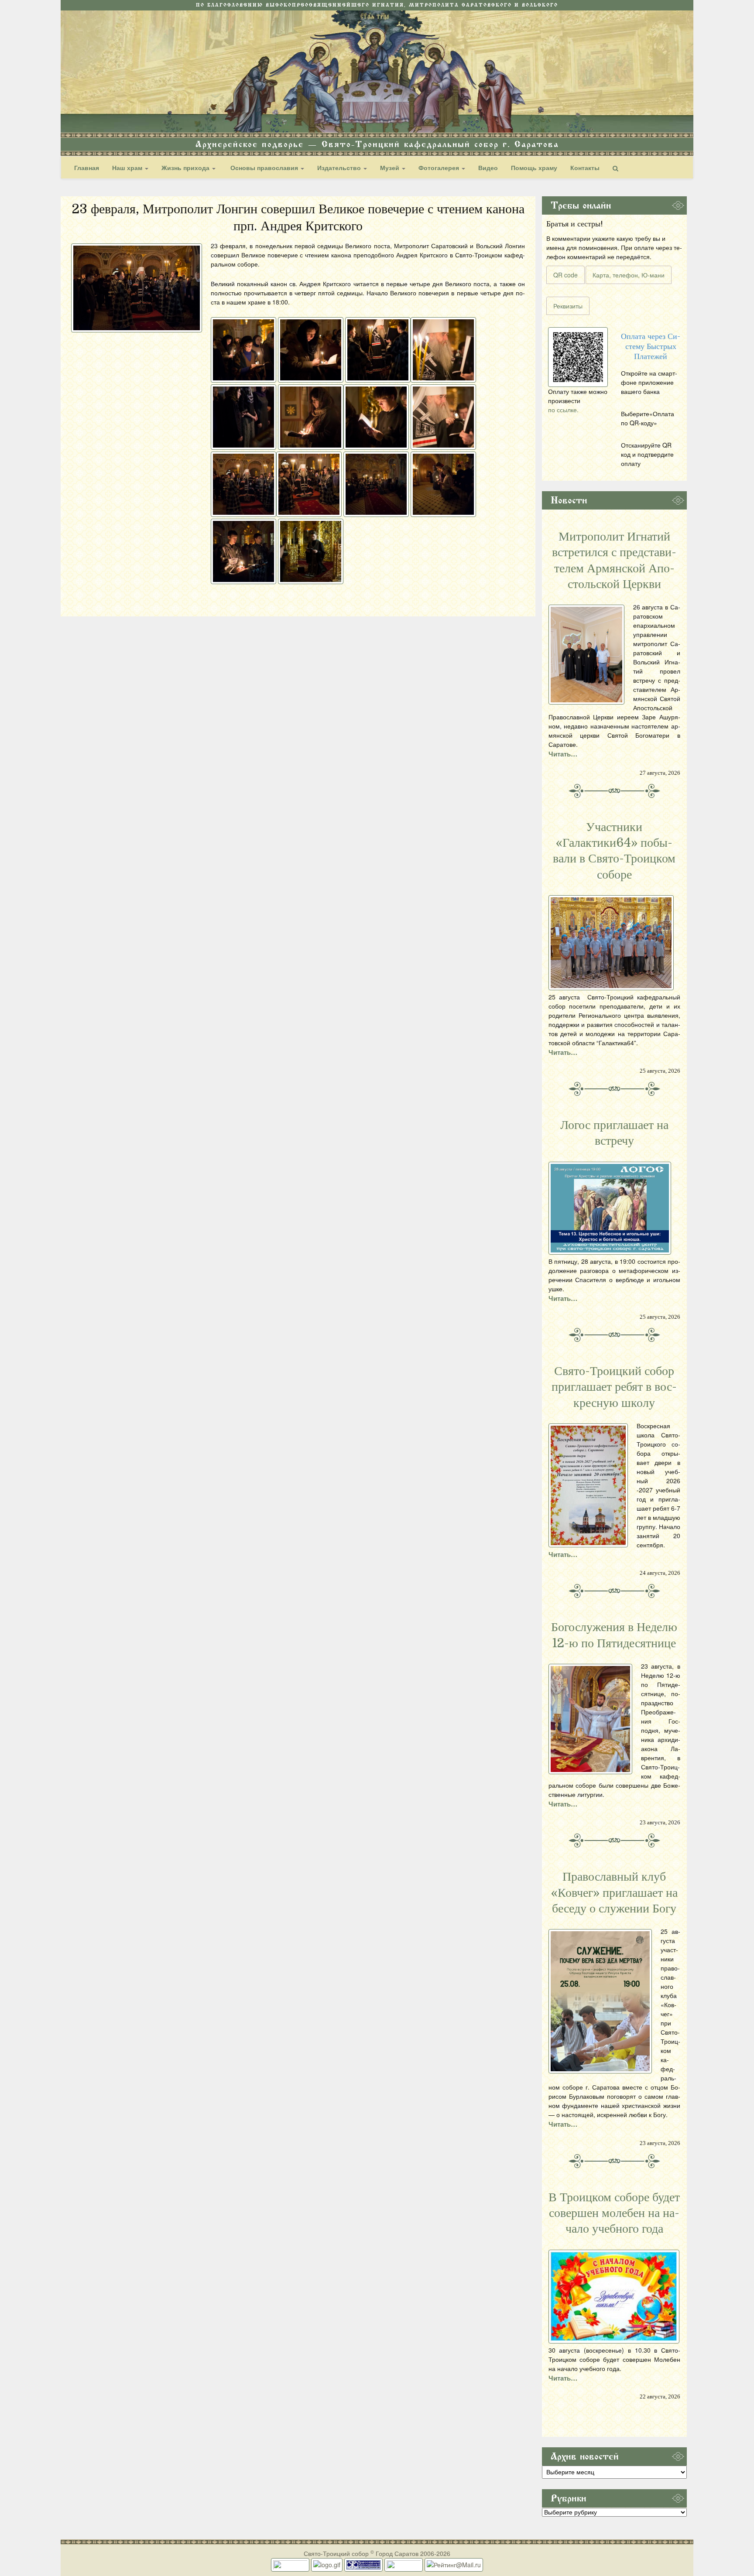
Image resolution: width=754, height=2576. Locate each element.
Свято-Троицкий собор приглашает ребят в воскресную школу (614, 1387)
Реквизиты (568, 306)
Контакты (585, 168)
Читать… (563, 754)
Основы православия (264, 168)
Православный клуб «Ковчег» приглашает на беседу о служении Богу (614, 1893)
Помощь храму (534, 168)
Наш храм (128, 168)
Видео (488, 168)
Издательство (340, 168)
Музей (391, 168)
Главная (87, 168)
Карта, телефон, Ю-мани (629, 275)
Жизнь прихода (186, 168)
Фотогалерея (440, 168)
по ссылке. (563, 410)
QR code (565, 275)
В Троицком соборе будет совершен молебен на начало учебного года (614, 2213)
